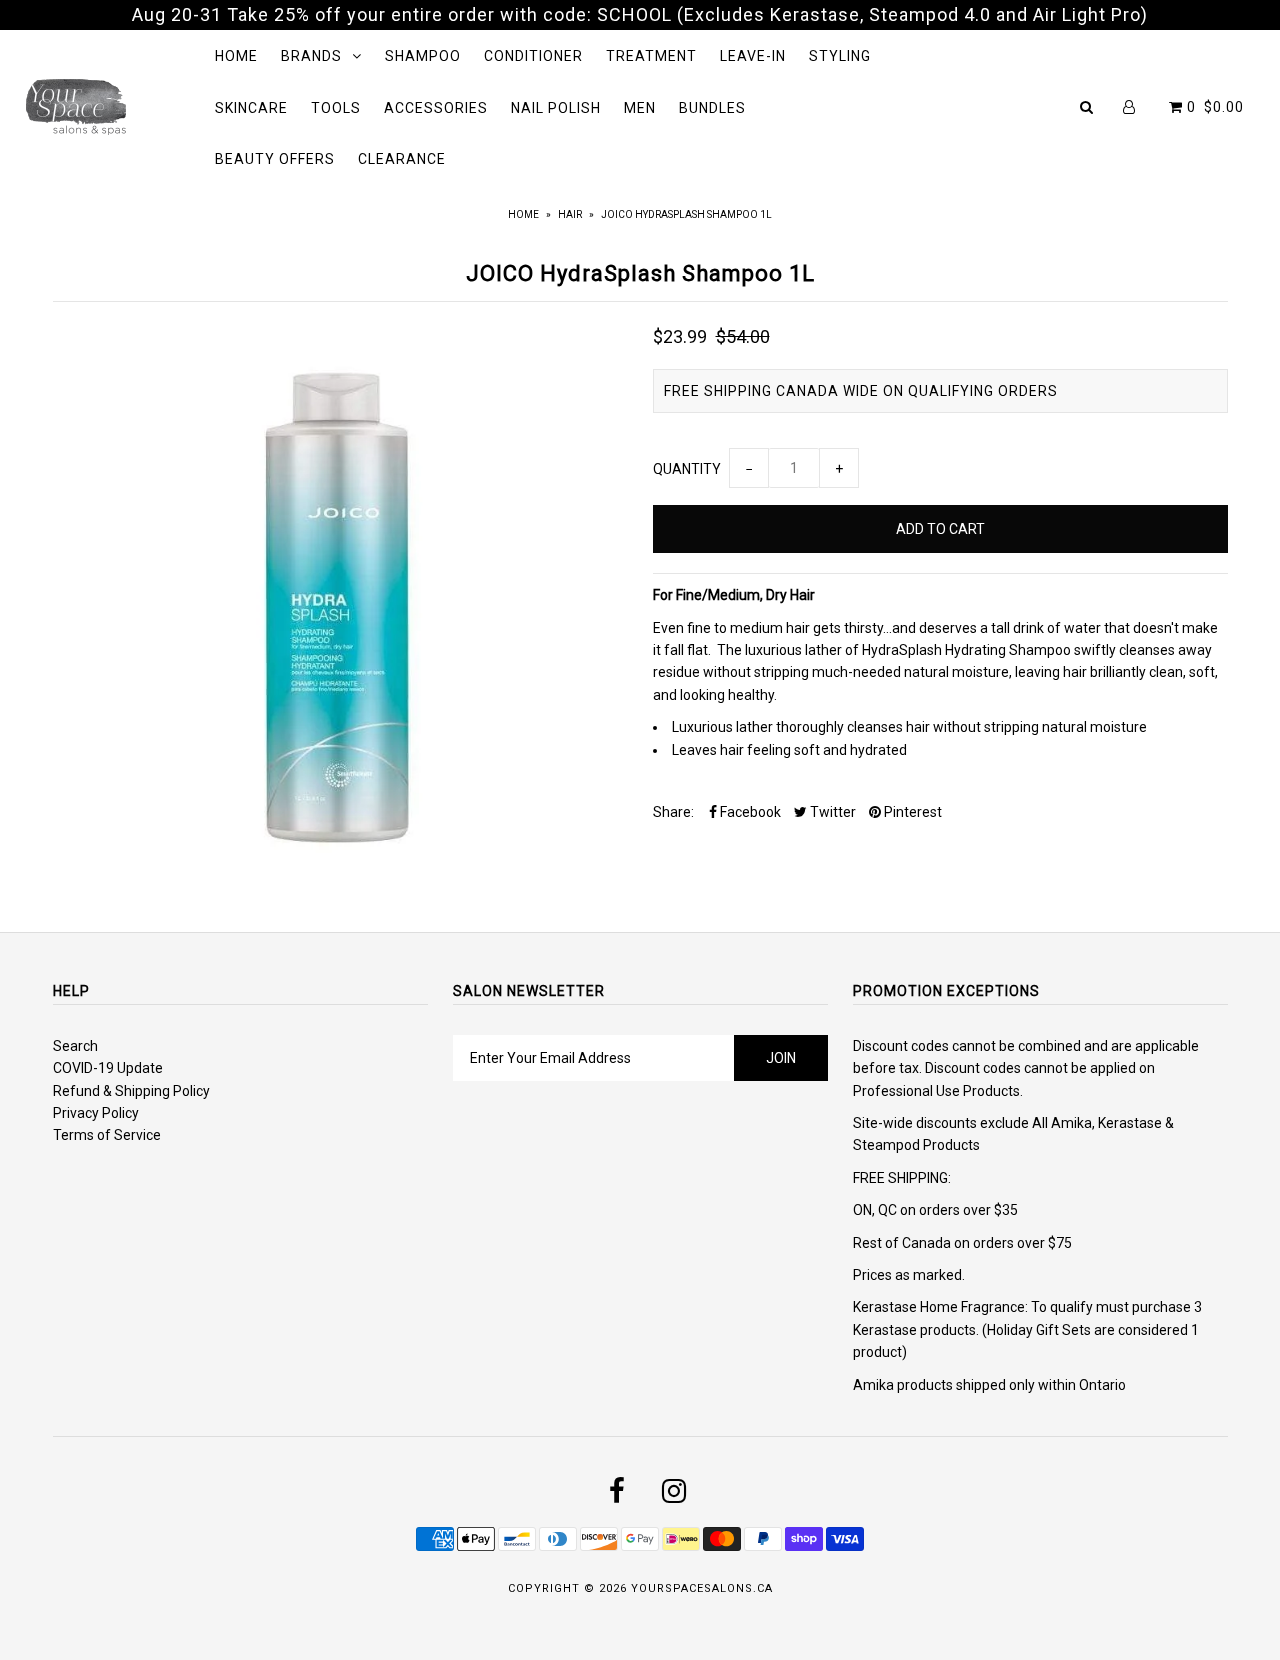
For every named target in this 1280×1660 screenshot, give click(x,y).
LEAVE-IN (753, 56)
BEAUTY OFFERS (275, 159)
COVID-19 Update (108, 1068)
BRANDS (311, 56)
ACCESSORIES (436, 108)
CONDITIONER (533, 56)
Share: (673, 812)
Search (75, 1046)
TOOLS (336, 108)
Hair (570, 214)
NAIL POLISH (556, 108)
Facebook (749, 812)
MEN (640, 108)
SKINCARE (251, 108)
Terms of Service (107, 1135)
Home (523, 214)
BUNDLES (712, 108)
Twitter (831, 812)
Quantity (687, 469)
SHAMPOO (423, 56)
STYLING (840, 56)
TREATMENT (651, 56)
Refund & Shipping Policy (131, 1091)
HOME (236, 56)
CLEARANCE (402, 159)
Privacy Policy (96, 1113)
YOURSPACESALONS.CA (702, 1588)
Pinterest (911, 812)
